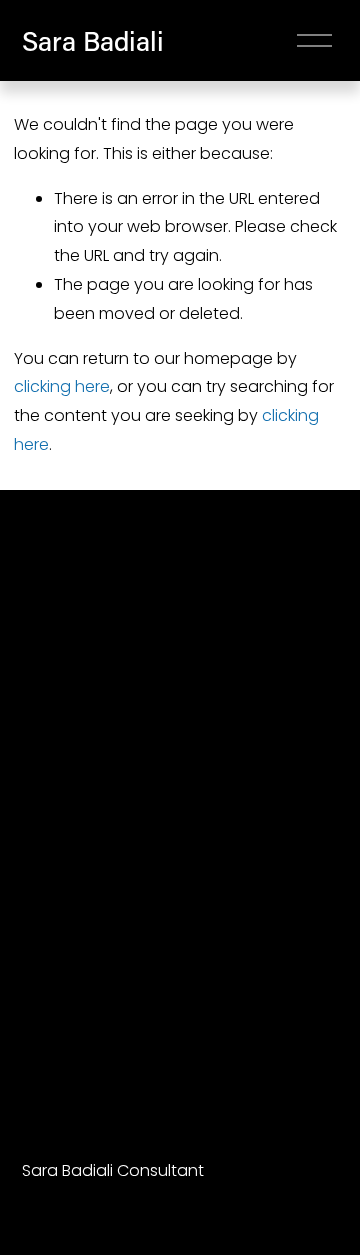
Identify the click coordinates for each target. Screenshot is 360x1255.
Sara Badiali (93, 40)
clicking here (62, 386)
